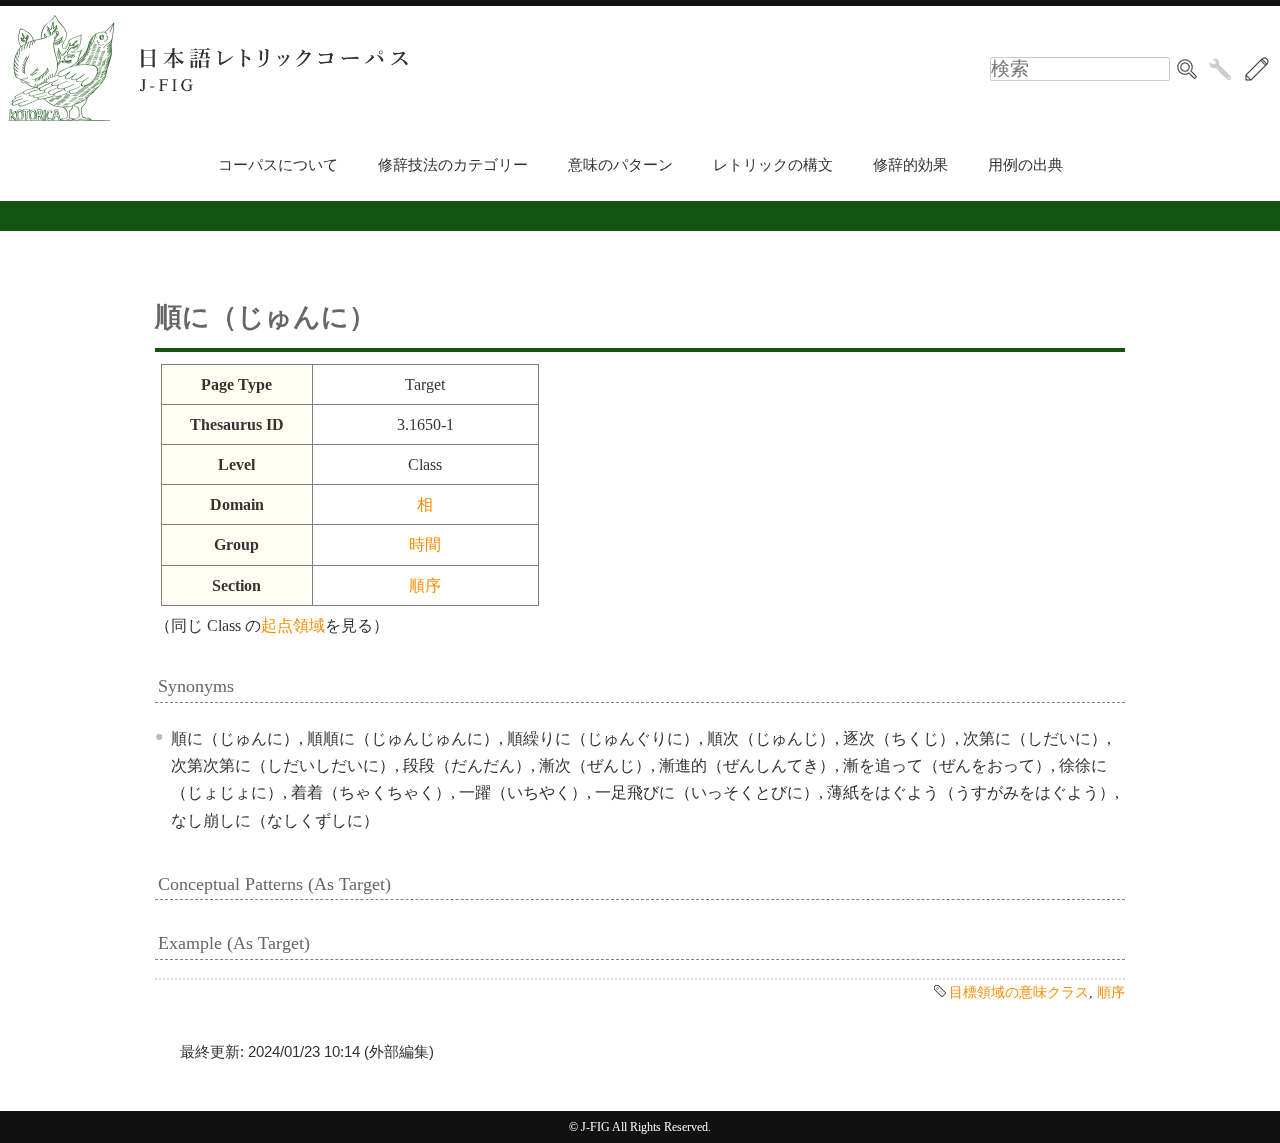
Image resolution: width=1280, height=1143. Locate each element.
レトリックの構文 (773, 165)
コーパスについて (278, 165)
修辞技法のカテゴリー (453, 165)
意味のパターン (620, 165)
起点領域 (293, 625)
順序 (425, 585)
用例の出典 (1025, 165)
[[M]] (1257, 69)
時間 (425, 544)
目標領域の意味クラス (1019, 992)
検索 (1187, 69)
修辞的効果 (910, 165)
